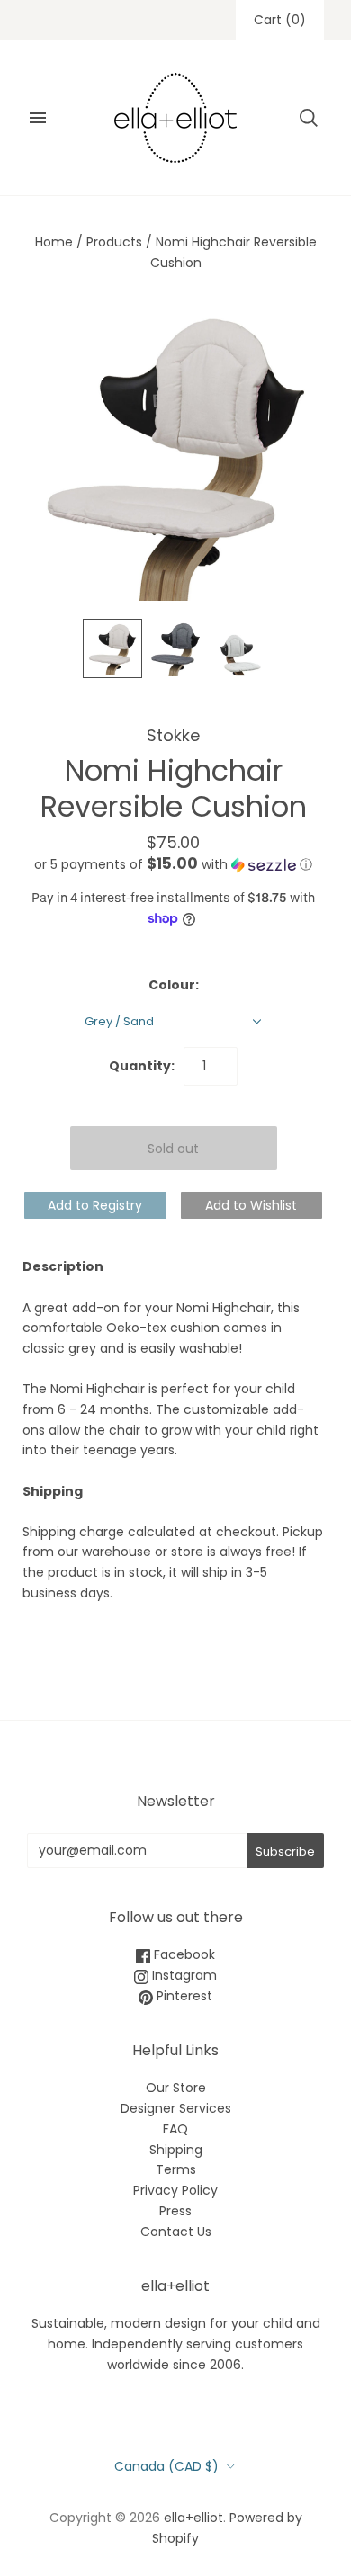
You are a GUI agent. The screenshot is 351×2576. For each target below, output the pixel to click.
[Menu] (38, 118)
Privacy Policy (175, 2190)
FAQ (175, 2129)
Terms (176, 2169)
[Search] (309, 118)
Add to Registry (95, 1205)
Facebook (183, 1954)
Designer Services (176, 2108)
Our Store (176, 2088)
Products (114, 242)
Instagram (183, 1975)
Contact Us (176, 2232)
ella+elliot (193, 2518)
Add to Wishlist (251, 1205)
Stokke (173, 735)
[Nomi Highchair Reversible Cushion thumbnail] (238, 653)
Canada (166, 2466)
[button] (173, 865)
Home (54, 242)
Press (175, 2211)
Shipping (176, 2150)
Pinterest (183, 1996)
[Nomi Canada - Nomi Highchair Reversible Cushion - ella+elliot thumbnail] (112, 648)
